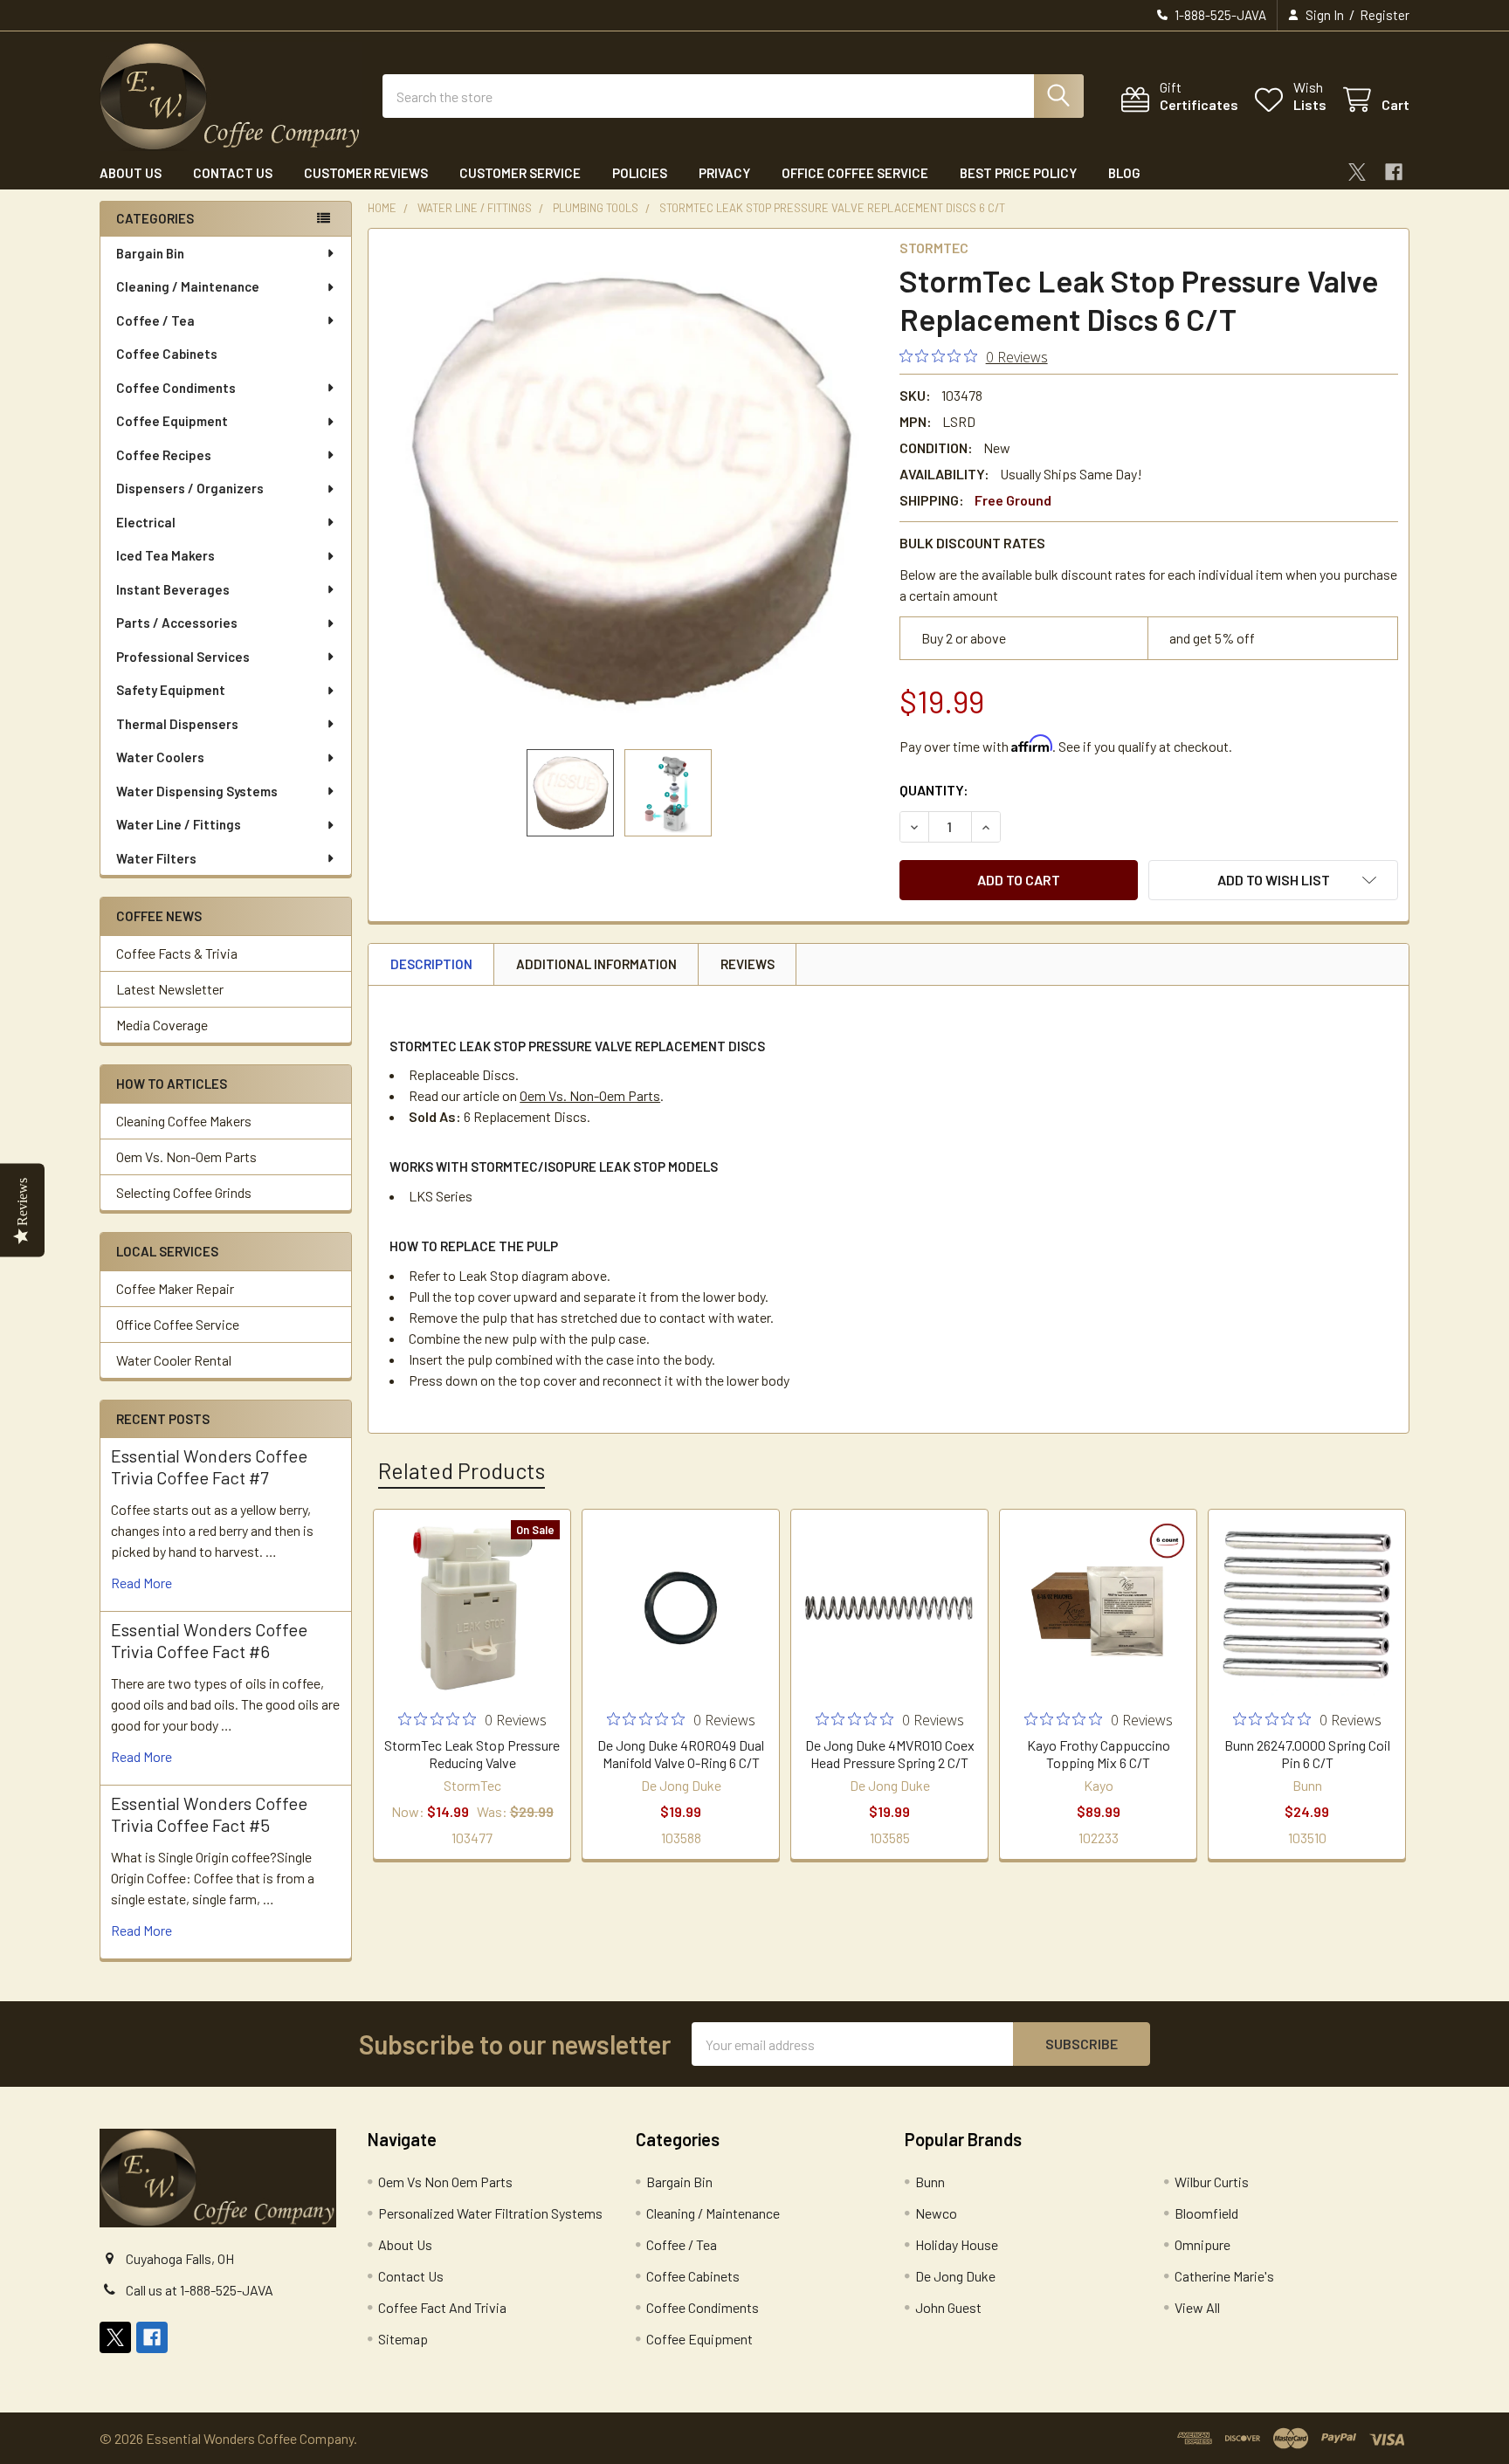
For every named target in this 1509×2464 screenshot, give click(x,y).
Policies (640, 173)
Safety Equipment (171, 690)
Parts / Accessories (177, 623)
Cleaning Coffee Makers (184, 1121)
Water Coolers (160, 757)
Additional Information (596, 964)
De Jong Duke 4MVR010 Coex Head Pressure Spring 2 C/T (890, 1754)
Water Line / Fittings (179, 824)
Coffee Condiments (176, 388)
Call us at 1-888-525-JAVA (200, 2290)
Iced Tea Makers (165, 555)
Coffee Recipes (164, 455)
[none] (629, 489)
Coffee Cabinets (167, 354)
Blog (1124, 173)
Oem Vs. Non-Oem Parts (186, 1156)
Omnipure (1202, 2244)
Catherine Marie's (1224, 2276)
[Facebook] (1394, 172)
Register (1385, 15)
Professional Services (183, 657)
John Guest (948, 2307)
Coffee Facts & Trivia (177, 953)
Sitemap (403, 2339)
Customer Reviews (366, 173)
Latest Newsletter (170, 989)
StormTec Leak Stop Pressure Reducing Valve (472, 1754)
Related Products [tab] (462, 1470)
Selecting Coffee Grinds (184, 1192)
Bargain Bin (150, 253)
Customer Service (520, 173)
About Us (131, 173)
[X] (1357, 172)
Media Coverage (162, 1025)
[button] (1273, 880)
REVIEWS (748, 964)
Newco (936, 2213)
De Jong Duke (955, 2276)
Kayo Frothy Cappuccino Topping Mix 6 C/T (1099, 1754)
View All (1197, 2307)
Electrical (146, 522)
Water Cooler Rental (174, 1360)
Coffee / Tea (155, 320)
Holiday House (957, 2244)
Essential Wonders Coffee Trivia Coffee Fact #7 (209, 1466)
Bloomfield (1206, 2213)
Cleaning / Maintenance (188, 286)
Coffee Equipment (172, 421)
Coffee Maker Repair (175, 1288)
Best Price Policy (1018, 173)
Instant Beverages (173, 589)
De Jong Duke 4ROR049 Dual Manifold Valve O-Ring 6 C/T (681, 1754)
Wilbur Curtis (1212, 2182)
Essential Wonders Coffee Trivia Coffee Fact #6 (209, 1640)
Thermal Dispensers (177, 724)
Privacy (724, 173)
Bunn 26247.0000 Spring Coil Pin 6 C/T (1307, 1754)
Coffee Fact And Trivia (442, 2307)
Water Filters (156, 858)
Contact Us (233, 173)
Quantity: (934, 790)
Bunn (930, 2182)
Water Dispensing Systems (197, 791)
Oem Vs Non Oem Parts (445, 2182)
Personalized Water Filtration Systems (490, 2213)
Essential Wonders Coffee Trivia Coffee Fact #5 (209, 1814)
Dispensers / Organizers (190, 488)
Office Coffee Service (855, 173)
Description (431, 964)
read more (141, 1583)
